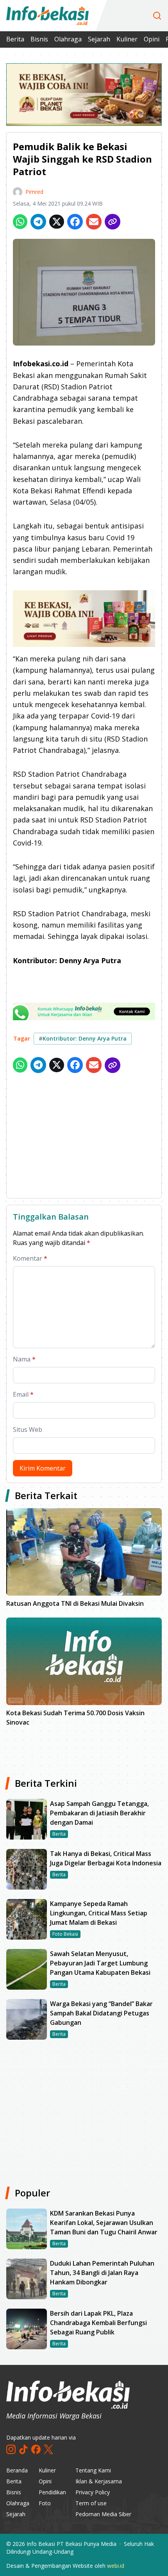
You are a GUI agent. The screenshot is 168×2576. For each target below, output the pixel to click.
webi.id (116, 2566)
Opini (152, 39)
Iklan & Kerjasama (99, 2481)
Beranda (17, 2470)
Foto (45, 2503)
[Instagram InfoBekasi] (11, 2449)
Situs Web (28, 1430)
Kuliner (127, 39)
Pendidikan (52, 2492)
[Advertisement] (84, 1137)
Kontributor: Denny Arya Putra (83, 1038)
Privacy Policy (93, 2492)
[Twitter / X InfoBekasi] (48, 2449)
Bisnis (39, 39)
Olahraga (68, 39)
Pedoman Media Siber (103, 2514)
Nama (24, 1359)
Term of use (91, 2503)
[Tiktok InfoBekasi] (23, 2449)
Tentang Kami (93, 2470)
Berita (15, 39)
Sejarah (99, 39)
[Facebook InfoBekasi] (36, 2449)
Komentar (30, 1258)
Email (23, 1394)
